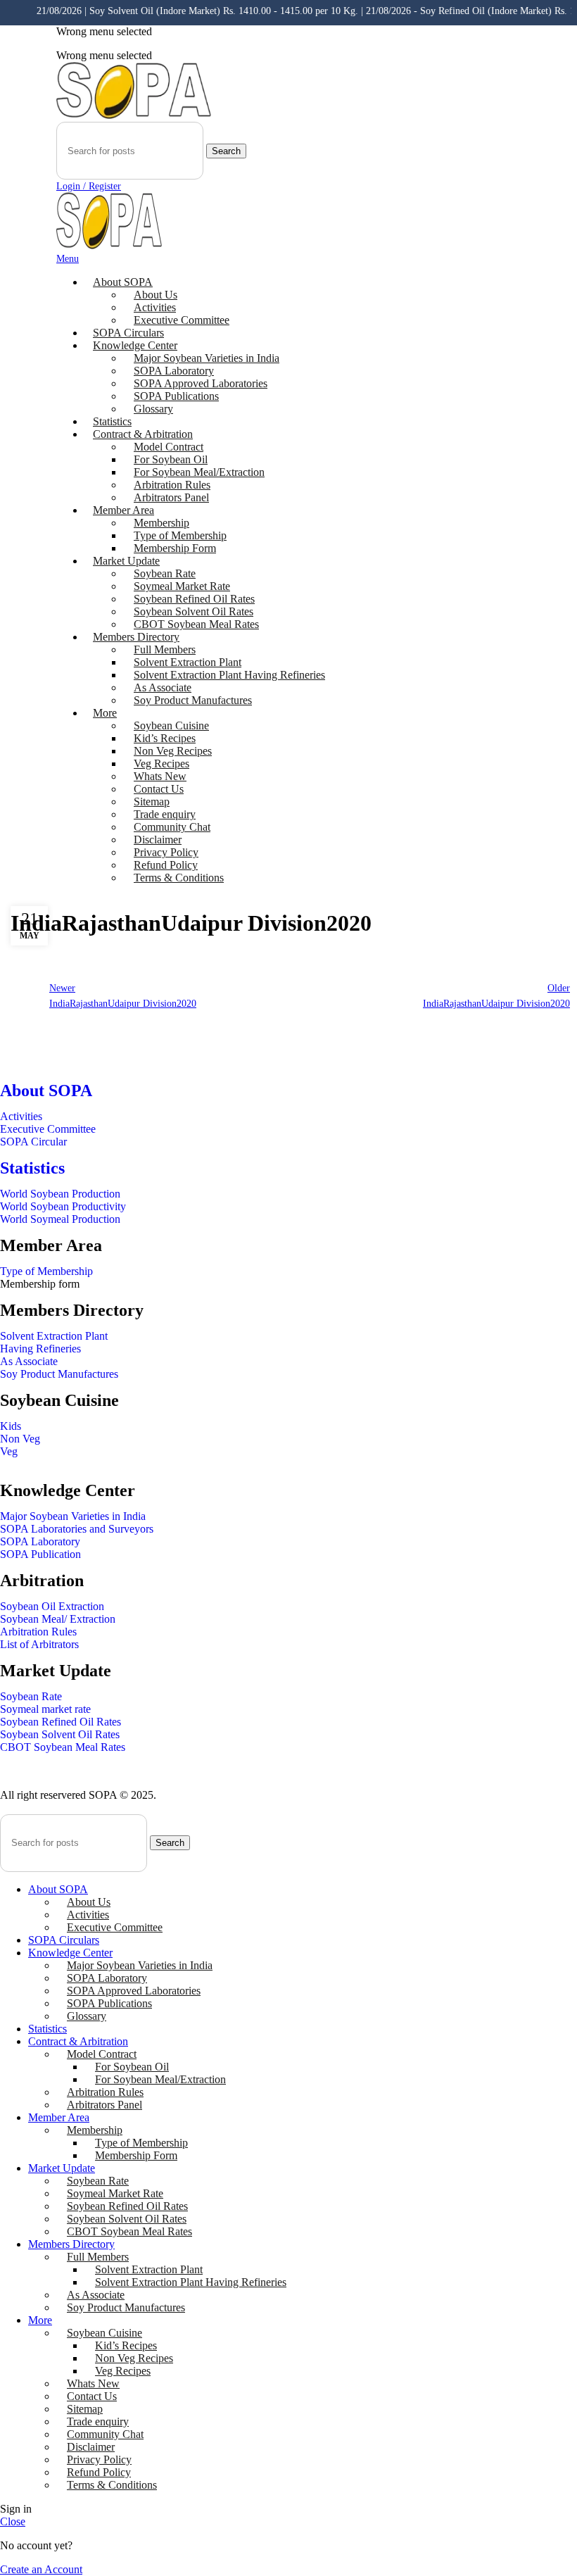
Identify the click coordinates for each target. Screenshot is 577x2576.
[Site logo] (134, 115)
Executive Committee (182, 320)
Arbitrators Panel (171, 497)
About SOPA (50, 1091)
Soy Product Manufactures (193, 700)
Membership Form (175, 548)
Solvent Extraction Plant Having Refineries (229, 675)
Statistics (32, 1168)
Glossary (153, 409)
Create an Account (41, 2569)
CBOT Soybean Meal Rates (196, 624)
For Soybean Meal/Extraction (160, 2079)
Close (13, 2521)
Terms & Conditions (179, 878)
